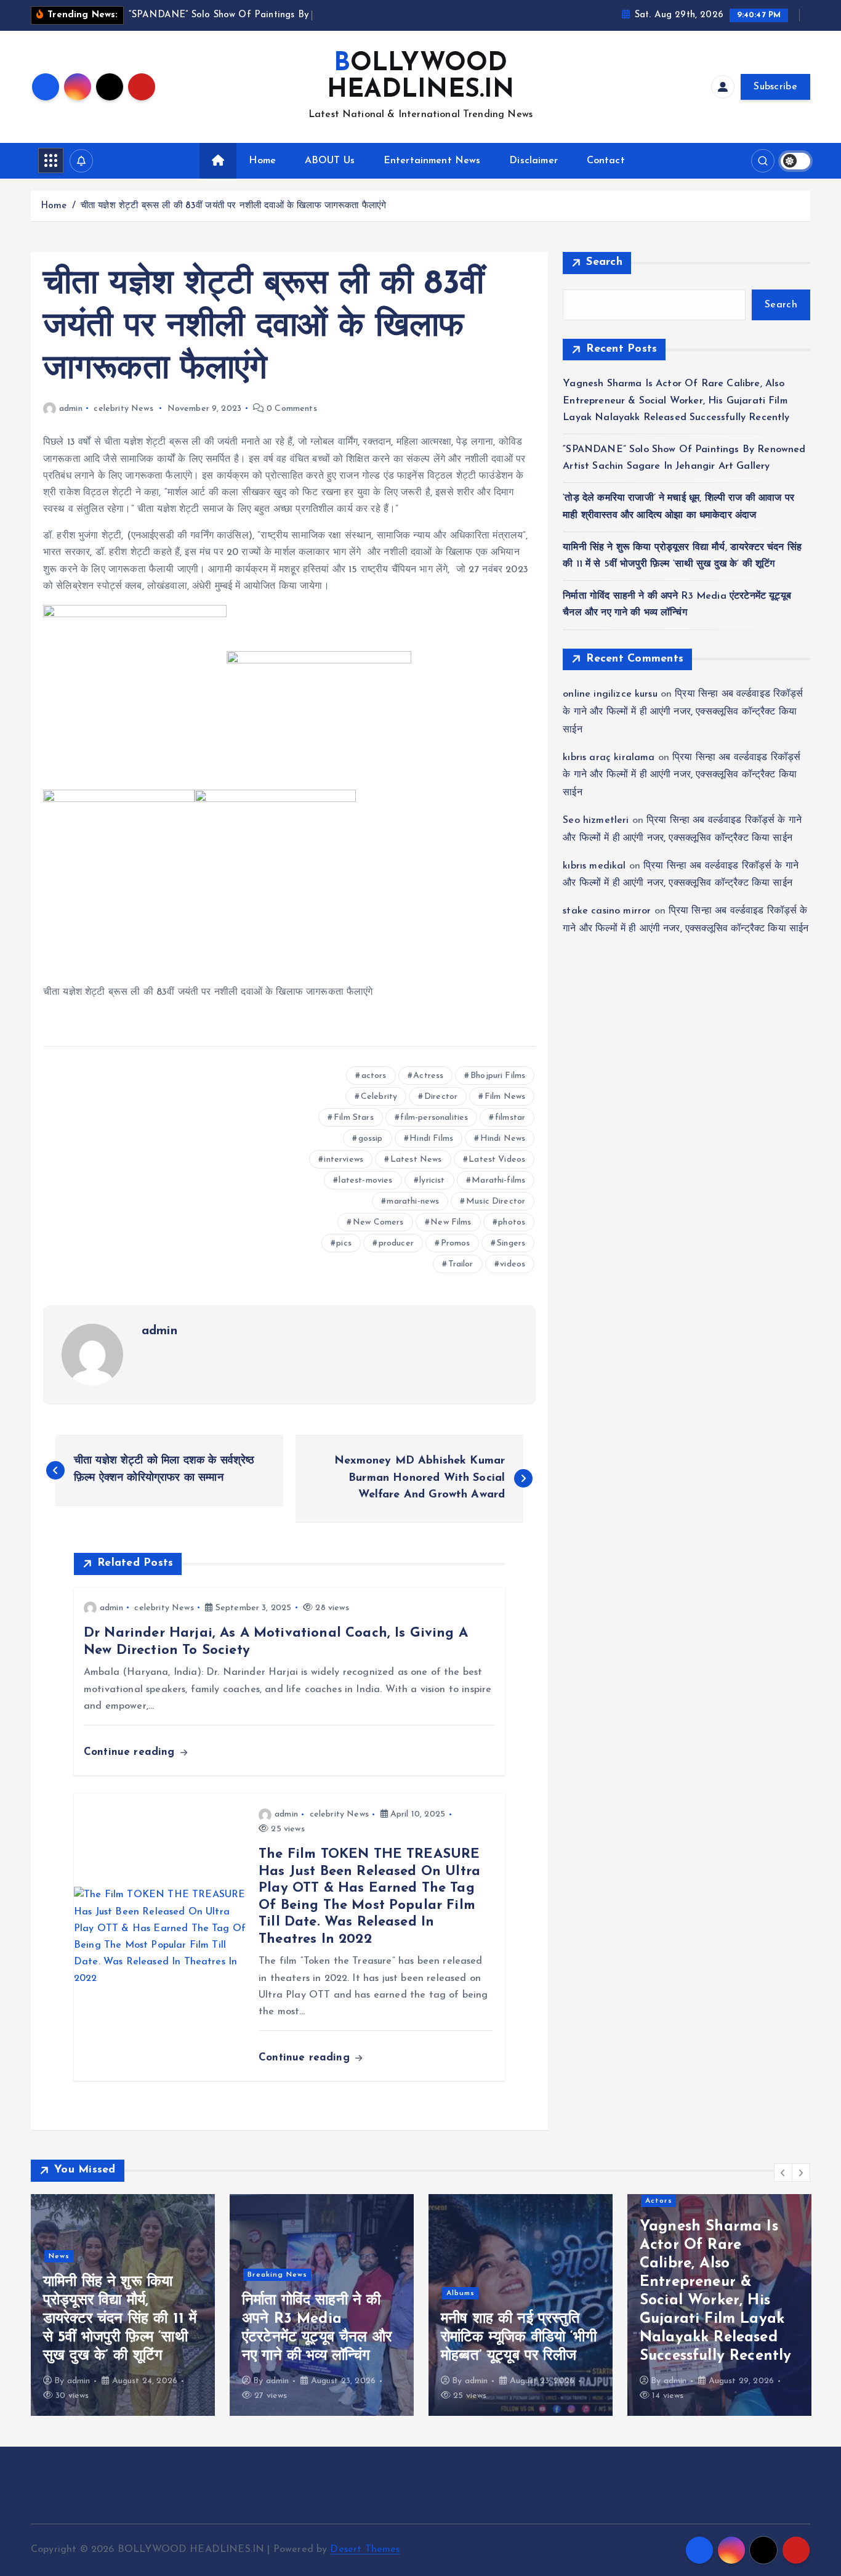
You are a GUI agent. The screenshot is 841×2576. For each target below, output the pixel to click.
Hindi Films (431, 1139)
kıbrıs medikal (594, 866)
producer (396, 1243)
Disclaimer (533, 161)
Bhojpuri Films (498, 1076)
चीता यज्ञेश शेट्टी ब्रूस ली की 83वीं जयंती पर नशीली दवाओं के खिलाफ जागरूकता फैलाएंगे (234, 206)
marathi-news (413, 1201)
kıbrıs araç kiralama (609, 758)
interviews (344, 1160)
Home (262, 161)
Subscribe (775, 87)
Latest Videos (497, 1160)
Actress (428, 1076)
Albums (461, 2293)
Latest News (416, 1160)
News (59, 2256)
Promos (456, 1243)
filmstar (510, 1118)
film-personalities (434, 1118)
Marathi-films (498, 1181)
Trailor (461, 1264)
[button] (783, 2173)
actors (374, 1076)
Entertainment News (432, 161)
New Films (451, 1222)
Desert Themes (365, 2550)
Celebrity (379, 1097)
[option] (123, 2305)
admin (71, 409)
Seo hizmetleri (596, 820)
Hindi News (503, 1139)
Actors (659, 2201)
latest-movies (365, 1181)
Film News (505, 1097)
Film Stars (354, 1118)
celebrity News (123, 409)
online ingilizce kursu (610, 694)
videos (513, 1264)
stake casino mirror (607, 911)
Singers (511, 1243)
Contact (606, 161)
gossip (371, 1139)
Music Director (496, 1201)
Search (604, 262)
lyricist (432, 1181)
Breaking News (277, 2275)
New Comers (378, 1222)
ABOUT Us (330, 161)
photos (512, 1222)
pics (344, 1243)
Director (441, 1097)
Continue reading (131, 1752)
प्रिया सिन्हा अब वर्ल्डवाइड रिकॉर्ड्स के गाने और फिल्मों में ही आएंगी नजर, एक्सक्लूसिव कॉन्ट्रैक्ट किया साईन (683, 712)
